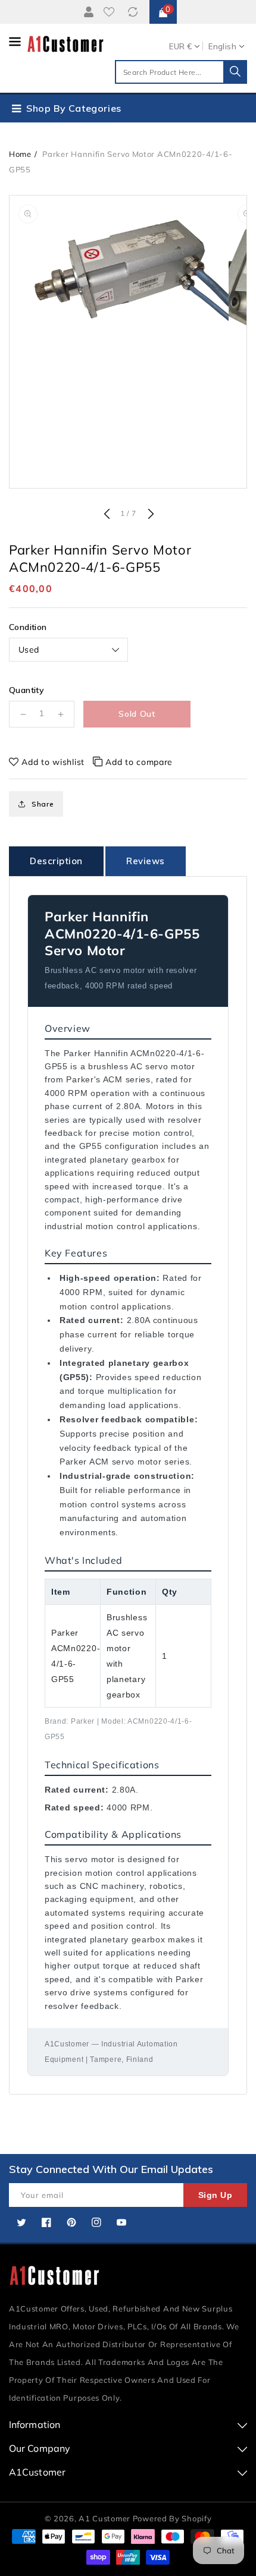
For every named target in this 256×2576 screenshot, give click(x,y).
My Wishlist (111, 12)
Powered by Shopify (172, 2518)
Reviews (146, 861)
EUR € (180, 46)
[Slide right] (149, 515)
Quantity (26, 690)
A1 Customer (105, 2518)
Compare (134, 12)
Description (56, 861)
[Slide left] (107, 515)
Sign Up (216, 2195)
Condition (28, 627)
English (222, 46)
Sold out (137, 714)
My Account (87, 12)
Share (43, 804)
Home (20, 154)
